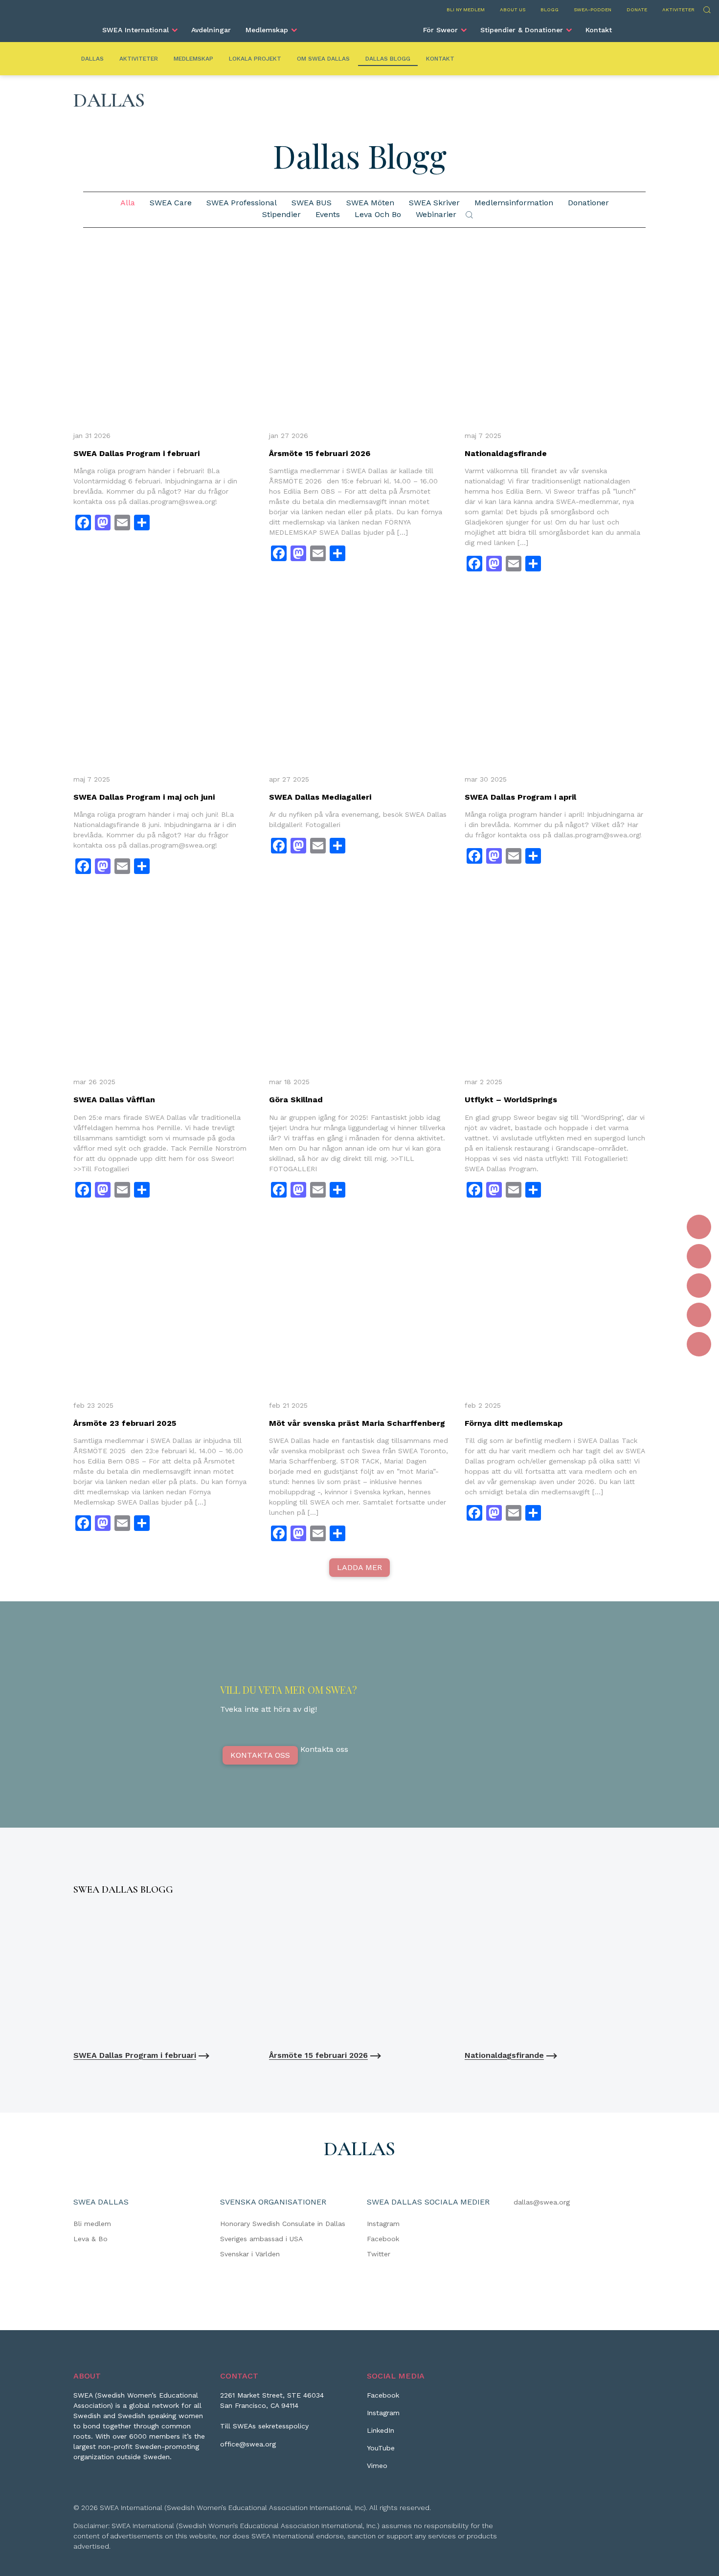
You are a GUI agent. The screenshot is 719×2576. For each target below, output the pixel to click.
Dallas (92, 59)
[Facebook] (699, 1227)
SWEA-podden (593, 10)
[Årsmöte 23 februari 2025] (164, 1305)
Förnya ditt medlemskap (514, 1423)
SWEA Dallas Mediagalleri (320, 797)
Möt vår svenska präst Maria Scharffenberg (357, 1423)
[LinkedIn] (699, 1286)
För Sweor (440, 30)
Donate (637, 10)
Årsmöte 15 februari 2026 (320, 453)
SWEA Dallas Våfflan (114, 1100)
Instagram (383, 2224)
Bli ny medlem (466, 10)
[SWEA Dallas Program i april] (555, 679)
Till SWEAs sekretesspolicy (264, 2426)
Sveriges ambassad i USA (261, 2239)
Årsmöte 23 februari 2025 (125, 1423)
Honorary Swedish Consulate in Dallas (283, 2224)
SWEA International (135, 30)
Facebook (383, 2239)
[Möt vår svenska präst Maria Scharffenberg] (359, 1305)
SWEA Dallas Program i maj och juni (144, 797)
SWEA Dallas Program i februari (136, 453)
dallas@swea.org (542, 2202)
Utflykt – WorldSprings (511, 1100)
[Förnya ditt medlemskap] (555, 1305)
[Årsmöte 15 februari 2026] (359, 335)
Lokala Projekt (255, 59)
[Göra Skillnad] (359, 982)
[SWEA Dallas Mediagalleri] (359, 679)
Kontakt (599, 30)
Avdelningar (211, 30)
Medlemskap (267, 30)
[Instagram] (699, 1256)
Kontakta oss (260, 1755)
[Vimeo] (699, 1344)
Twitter (379, 2254)
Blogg (550, 10)
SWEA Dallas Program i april (520, 797)
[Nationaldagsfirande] (555, 335)
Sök (707, 9)
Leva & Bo (90, 2239)
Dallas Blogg (388, 59)
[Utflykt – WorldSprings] (555, 982)
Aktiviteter (678, 10)
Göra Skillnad (296, 1100)
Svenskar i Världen (250, 2254)
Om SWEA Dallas (323, 59)
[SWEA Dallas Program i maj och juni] (164, 679)
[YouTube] (699, 1315)
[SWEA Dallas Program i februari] (164, 335)
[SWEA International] (359, 26)
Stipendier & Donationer (522, 30)
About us (513, 10)
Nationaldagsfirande (506, 453)
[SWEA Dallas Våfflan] (164, 982)
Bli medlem (92, 2224)
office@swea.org (248, 2444)
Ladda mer (359, 1567)
